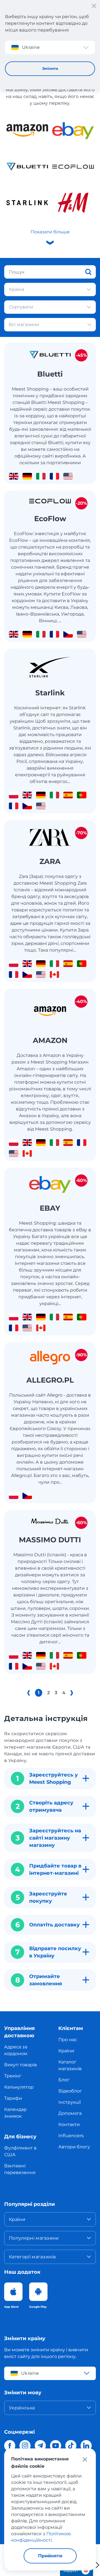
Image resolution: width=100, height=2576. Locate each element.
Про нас (68, 2040)
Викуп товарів (21, 2065)
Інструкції (70, 2102)
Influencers (71, 2136)
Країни (66, 2051)
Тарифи (13, 2098)
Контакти (69, 2124)
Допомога (70, 2113)
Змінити (50, 68)
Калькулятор (19, 2087)
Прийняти (50, 2556)
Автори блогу (74, 2147)
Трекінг (13, 2076)
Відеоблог (70, 2091)
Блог (64, 2080)
